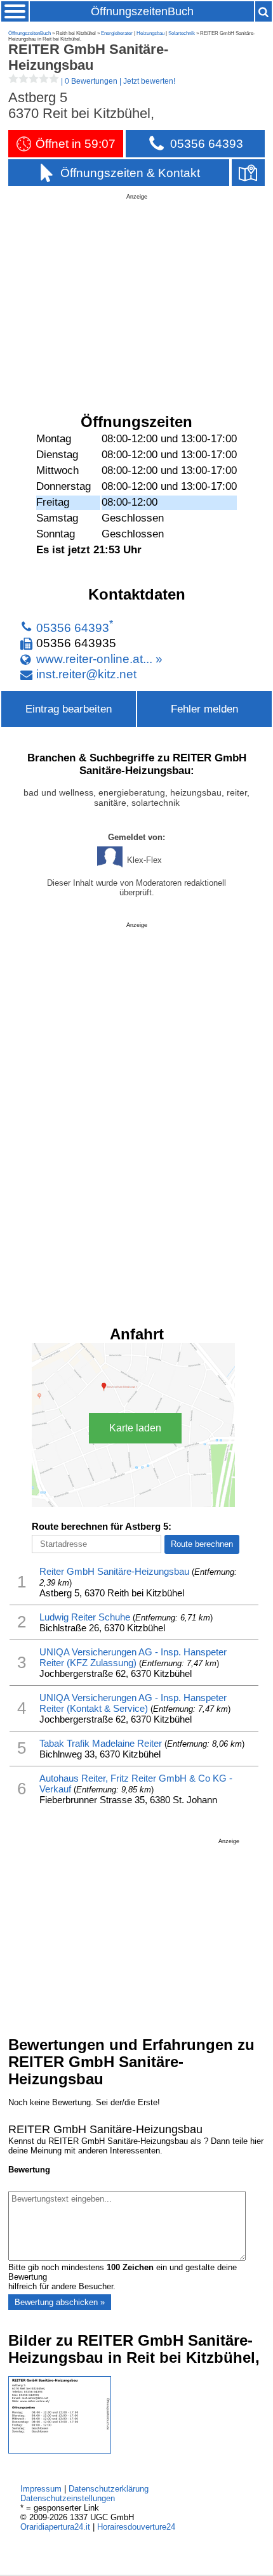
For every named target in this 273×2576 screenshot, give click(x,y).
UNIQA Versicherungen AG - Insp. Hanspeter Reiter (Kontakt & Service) (133, 1703)
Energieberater (117, 33)
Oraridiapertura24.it (55, 2527)
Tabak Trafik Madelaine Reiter (101, 1743)
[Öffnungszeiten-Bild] (60, 2451)
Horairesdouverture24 (136, 2527)
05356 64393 (73, 628)
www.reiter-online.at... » (99, 659)
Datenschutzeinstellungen (68, 2498)
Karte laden (135, 1428)
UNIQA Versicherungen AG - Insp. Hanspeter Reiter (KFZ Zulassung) (133, 1657)
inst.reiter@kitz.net (86, 674)
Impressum (41, 2489)
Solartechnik (182, 33)
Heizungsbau (150, 33)
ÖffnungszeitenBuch (142, 11)
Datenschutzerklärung (109, 2489)
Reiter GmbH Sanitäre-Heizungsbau (114, 1571)
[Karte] (248, 173)
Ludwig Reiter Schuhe (85, 1617)
